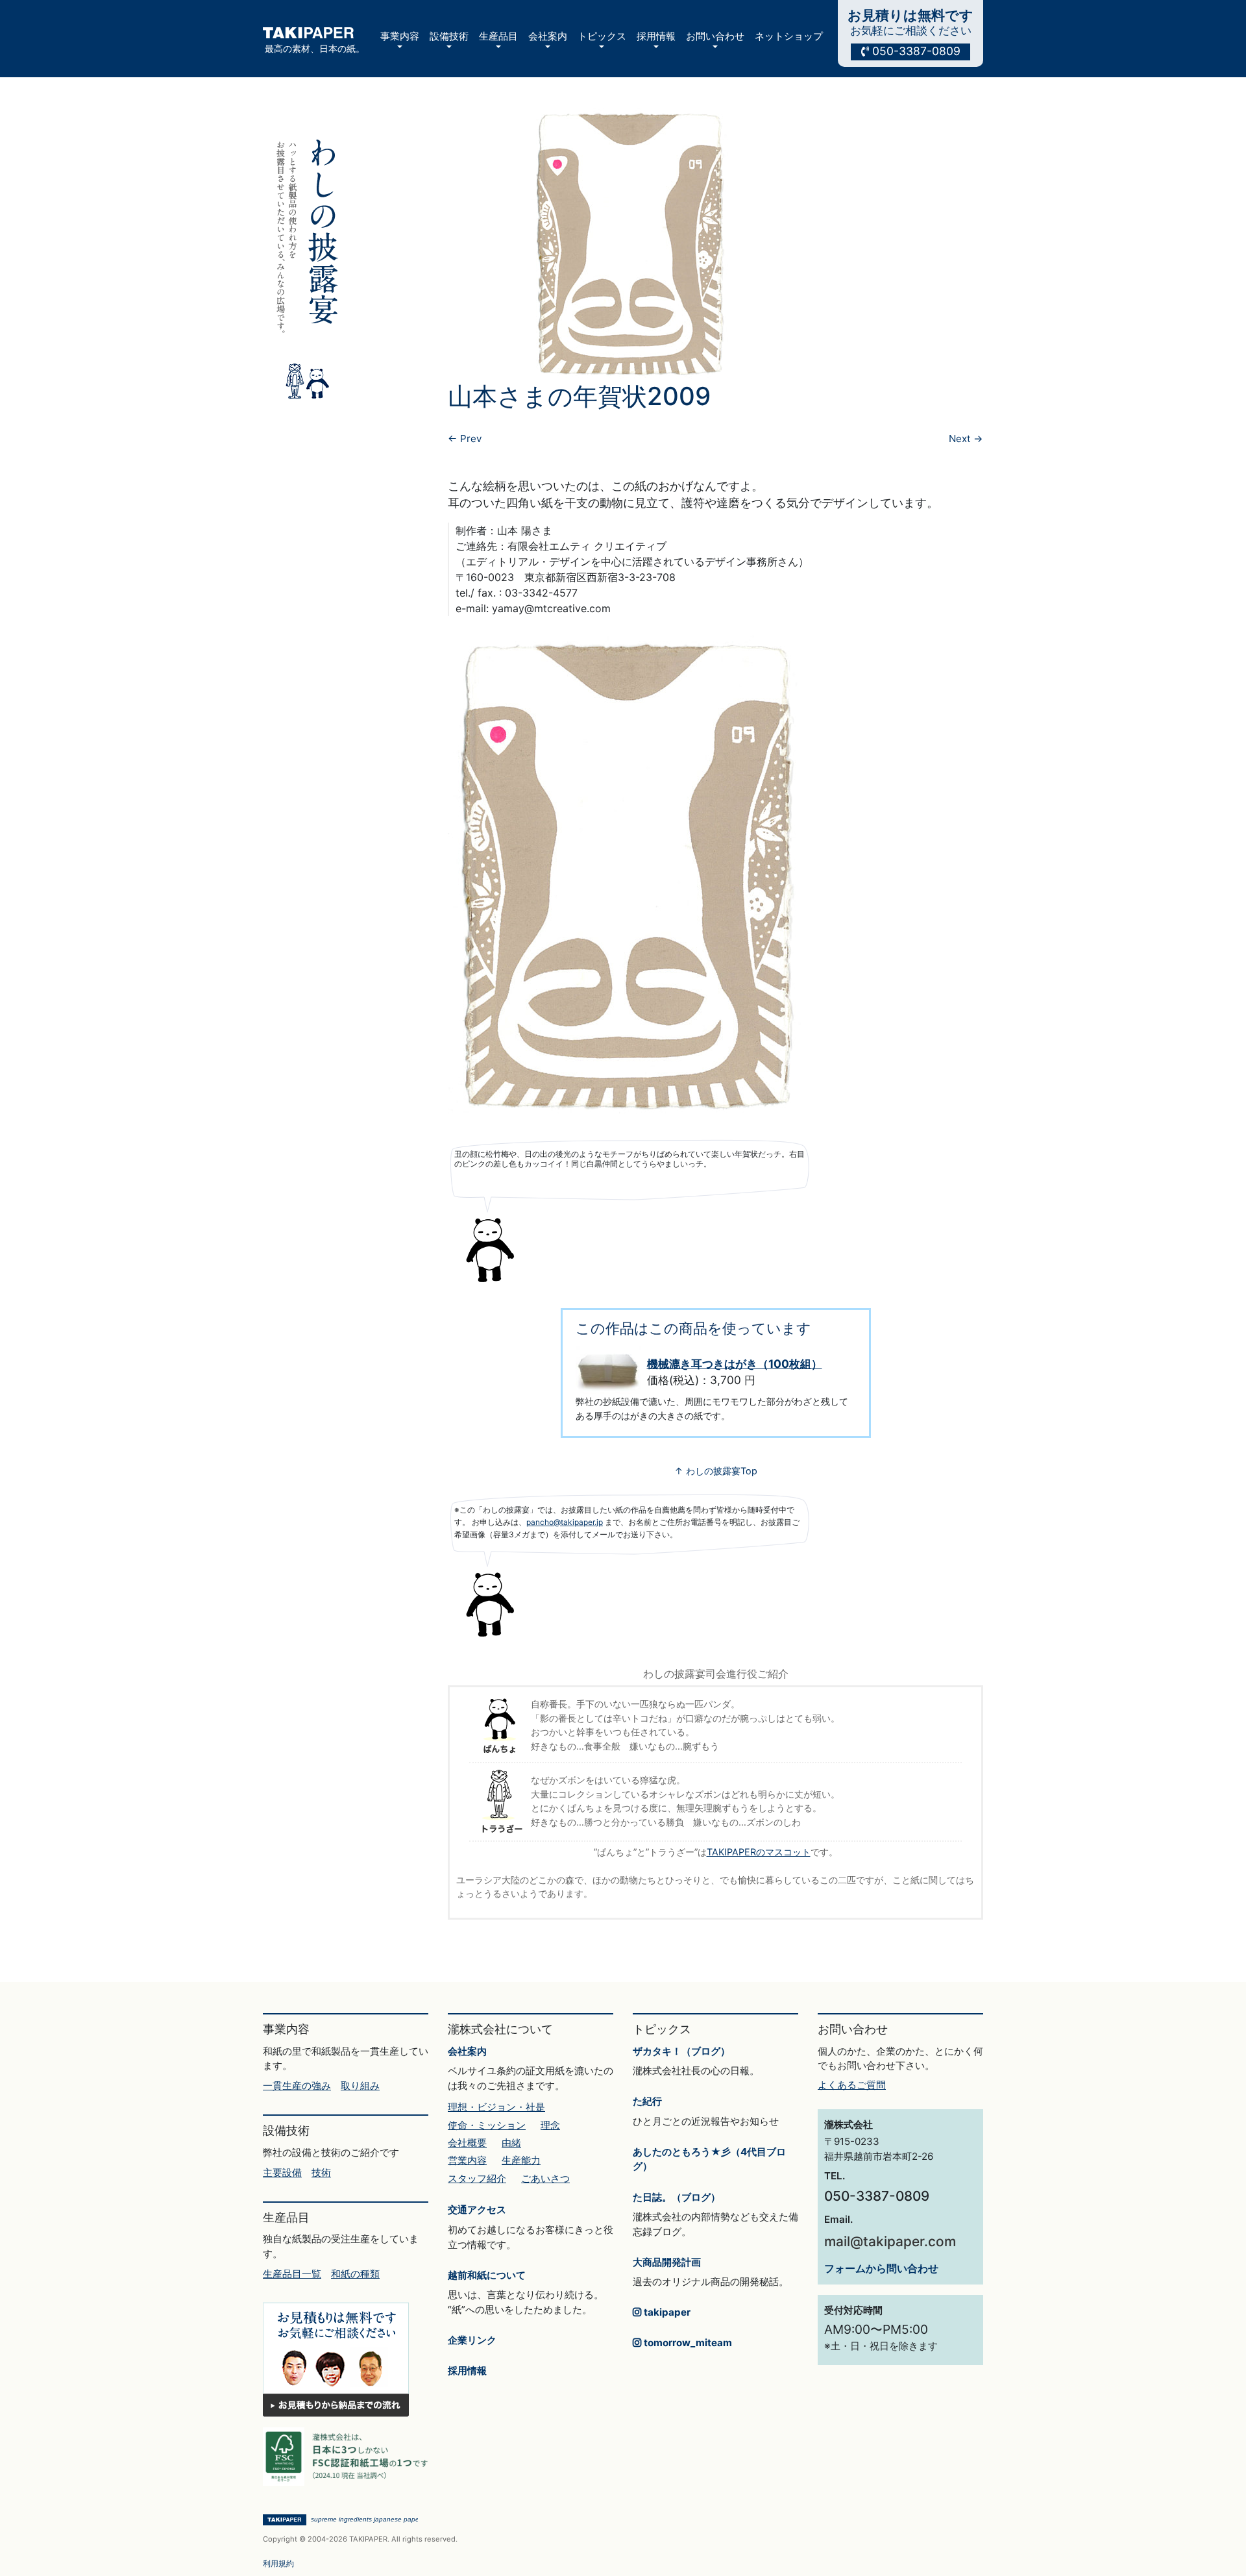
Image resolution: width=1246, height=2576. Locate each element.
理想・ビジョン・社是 (496, 2107)
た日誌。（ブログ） (677, 2197)
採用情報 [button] (656, 36)
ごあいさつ (545, 2178)
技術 (321, 2173)
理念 (550, 2125)
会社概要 (467, 2143)
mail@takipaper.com (890, 2241)
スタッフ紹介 (477, 2178)
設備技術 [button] (449, 36)
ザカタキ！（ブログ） (681, 2051)
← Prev (465, 439)
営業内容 (467, 2160)
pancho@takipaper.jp (565, 1522)
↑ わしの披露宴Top (716, 1471)
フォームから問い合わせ (881, 2268)
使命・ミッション (487, 2125)
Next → (966, 439)
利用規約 (278, 2563)
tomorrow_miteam (687, 2343)
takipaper (666, 2312)
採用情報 (467, 2371)
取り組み (360, 2086)
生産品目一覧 (292, 2274)
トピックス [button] (602, 36)
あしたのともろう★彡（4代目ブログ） (709, 2159)
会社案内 (467, 2051)
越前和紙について (487, 2275)
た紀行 (647, 2101)
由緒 (511, 2143)
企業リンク (472, 2340)
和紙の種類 (355, 2274)
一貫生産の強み (297, 2086)
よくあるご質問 (852, 2085)
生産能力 (521, 2160)
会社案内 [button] (548, 36)
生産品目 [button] (498, 36)
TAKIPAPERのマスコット (759, 1852)
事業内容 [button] (400, 36)
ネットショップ (789, 36)
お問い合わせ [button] (715, 36)
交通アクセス (477, 2210)
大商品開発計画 (667, 2262)
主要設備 (282, 2173)
